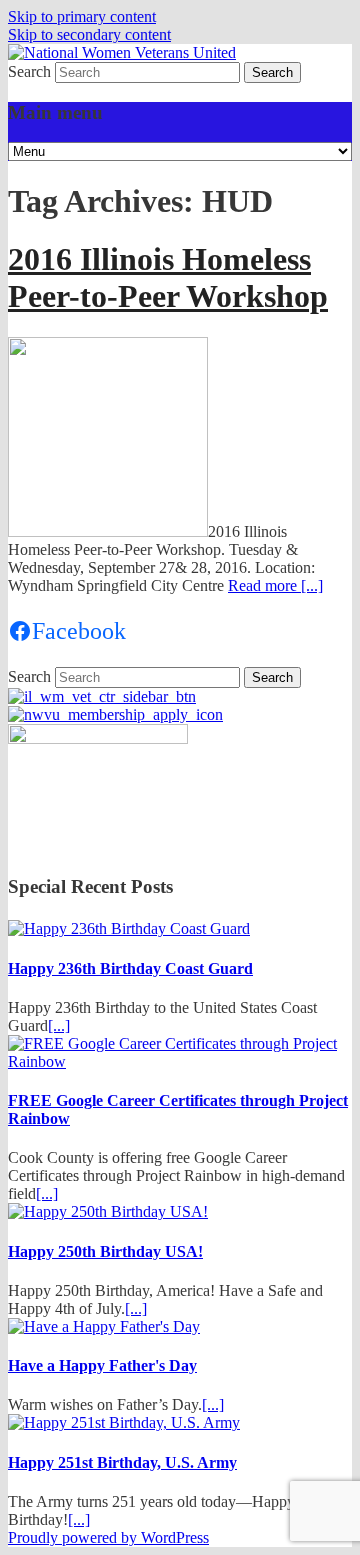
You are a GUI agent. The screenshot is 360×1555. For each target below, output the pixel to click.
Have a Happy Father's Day (102, 1365)
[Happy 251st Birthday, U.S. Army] (124, 1422)
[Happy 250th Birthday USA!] (108, 1211)
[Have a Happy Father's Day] (104, 1326)
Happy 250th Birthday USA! (105, 1251)
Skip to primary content (82, 16)
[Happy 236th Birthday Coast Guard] (129, 928)
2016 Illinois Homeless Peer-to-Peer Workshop (168, 277)
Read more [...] (275, 585)
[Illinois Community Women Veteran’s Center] (102, 696)
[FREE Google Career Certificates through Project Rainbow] (180, 1061)
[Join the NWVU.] (115, 714)
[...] (59, 1025)
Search (29, 71)
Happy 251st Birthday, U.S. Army (122, 1462)
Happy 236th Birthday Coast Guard (130, 968)
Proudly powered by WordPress (108, 1537)
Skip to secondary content (89, 34)
